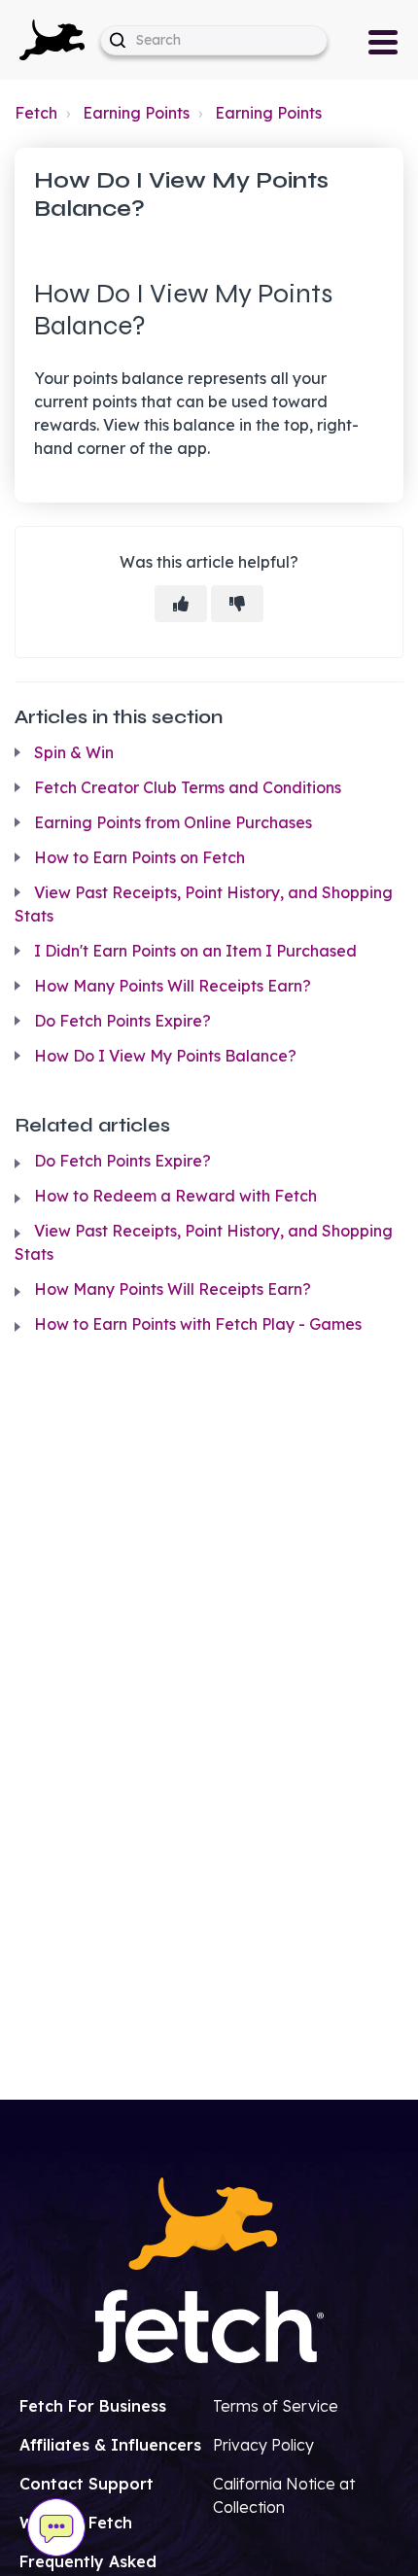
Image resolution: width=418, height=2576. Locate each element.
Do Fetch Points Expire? (122, 1021)
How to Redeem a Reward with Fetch (175, 1196)
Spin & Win (74, 752)
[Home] (52, 38)
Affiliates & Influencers (110, 2445)
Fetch (36, 113)
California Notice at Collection (284, 2495)
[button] (52, 40)
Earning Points (136, 113)
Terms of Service (276, 2406)
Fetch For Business (93, 2406)
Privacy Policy (263, 2445)
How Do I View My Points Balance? (165, 1056)
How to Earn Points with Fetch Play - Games (198, 1324)
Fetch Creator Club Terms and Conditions (188, 787)
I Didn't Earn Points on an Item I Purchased (195, 951)
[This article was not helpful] (237, 604)
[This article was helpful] (181, 604)
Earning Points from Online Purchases (173, 822)
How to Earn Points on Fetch (139, 857)
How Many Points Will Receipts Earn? (173, 986)
